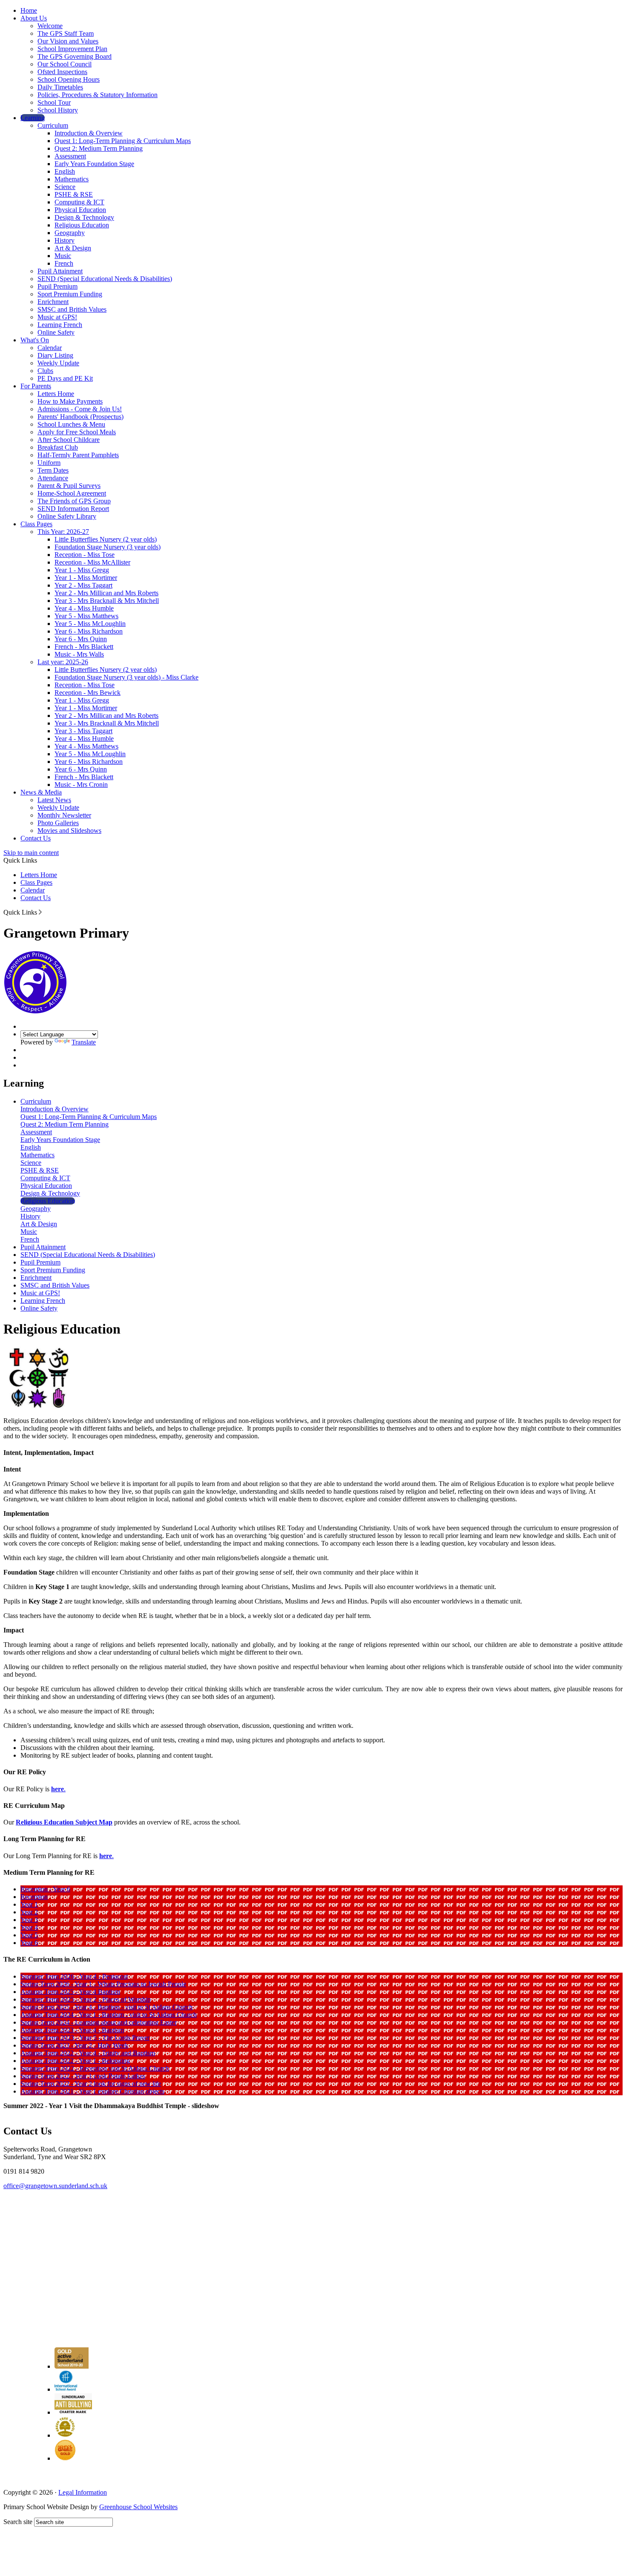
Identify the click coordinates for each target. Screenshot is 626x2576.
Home (29, 10)
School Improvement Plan (72, 49)
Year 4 (29, 1927)
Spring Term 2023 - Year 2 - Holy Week (74, 2045)
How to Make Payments (70, 401)
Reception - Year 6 (45, 1889)
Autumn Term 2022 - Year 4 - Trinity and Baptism (88, 2053)
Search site (18, 2522)
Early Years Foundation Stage (94, 164)
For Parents (36, 386)
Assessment (70, 156)
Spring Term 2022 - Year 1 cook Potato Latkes (83, 2076)
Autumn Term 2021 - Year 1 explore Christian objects (92, 2091)
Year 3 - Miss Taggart (83, 731)
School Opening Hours (69, 79)
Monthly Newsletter (64, 815)
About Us (34, 18)
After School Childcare (69, 440)
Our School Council (65, 64)
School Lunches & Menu (71, 424)
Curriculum (53, 125)
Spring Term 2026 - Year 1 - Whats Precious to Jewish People (103, 1984)
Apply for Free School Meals (77, 432)
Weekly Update (58, 363)
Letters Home (56, 394)
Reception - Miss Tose (85, 555)
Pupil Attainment (60, 271)
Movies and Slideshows (69, 830)
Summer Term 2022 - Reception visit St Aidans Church (95, 2068)
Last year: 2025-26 (63, 662)
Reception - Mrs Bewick (88, 693)
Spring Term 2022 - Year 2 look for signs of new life (91, 2084)
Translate (84, 1042)
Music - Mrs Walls (79, 654)
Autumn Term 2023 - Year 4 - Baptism (72, 2030)
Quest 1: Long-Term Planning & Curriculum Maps (123, 141)
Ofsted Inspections (62, 72)
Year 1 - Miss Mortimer (86, 578)
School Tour (54, 102)
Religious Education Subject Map (64, 1822)
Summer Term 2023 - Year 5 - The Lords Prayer (85, 2038)
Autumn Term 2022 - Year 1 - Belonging (75, 2061)
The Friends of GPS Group (74, 501)
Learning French (60, 325)
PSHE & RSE (74, 194)
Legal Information (83, 2492)
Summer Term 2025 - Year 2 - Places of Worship (86, 1999)
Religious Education (82, 225)
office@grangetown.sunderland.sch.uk (55, 2186)
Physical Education (80, 210)
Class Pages (36, 524)
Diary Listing (55, 355)
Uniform (49, 463)
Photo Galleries (58, 823)
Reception (34, 1897)
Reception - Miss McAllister (92, 562)
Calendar (50, 348)
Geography (70, 233)
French (64, 263)
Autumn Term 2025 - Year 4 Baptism (70, 1992)
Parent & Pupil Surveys (69, 486)
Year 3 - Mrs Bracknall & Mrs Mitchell (107, 601)
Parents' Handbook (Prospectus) (80, 417)
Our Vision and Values (68, 41)
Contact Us (36, 838)
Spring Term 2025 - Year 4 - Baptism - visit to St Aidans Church (106, 2007)
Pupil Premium (57, 286)
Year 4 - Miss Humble (84, 608)
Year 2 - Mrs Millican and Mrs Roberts (106, 593)
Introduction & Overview (89, 133)
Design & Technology (84, 217)
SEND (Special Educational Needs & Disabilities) (105, 279)
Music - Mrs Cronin (81, 785)
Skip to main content (31, 853)
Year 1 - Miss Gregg (82, 570)
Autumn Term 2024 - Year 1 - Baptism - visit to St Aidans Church (109, 2015)
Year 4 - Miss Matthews (86, 746)
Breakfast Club (58, 447)
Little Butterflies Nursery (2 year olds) (106, 539)
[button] (40, 912)
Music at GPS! (57, 317)
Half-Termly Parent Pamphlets (78, 455)
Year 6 (29, 1943)
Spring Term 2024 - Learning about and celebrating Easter (99, 2022)
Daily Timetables (60, 87)
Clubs (45, 371)
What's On (35, 340)
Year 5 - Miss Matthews (86, 616)
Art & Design (73, 248)
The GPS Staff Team (66, 33)
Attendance (53, 478)
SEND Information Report (73, 509)
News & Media (41, 792)
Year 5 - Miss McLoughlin (90, 624)
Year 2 (29, 1912)
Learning (33, 118)
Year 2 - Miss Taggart (83, 585)
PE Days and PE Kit (65, 378)
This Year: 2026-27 (63, 532)
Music (63, 256)
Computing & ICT (79, 202)
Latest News (54, 800)
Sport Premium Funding (70, 294)
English (65, 171)
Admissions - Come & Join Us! (80, 409)
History (65, 240)
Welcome (50, 26)
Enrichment (53, 302)
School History (58, 110)
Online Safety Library (67, 516)
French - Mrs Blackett (84, 647)
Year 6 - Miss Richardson (89, 631)
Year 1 (29, 1904)
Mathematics (72, 179)
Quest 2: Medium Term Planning (99, 148)
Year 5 (29, 1935)
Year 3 (29, 1920)
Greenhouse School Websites (138, 2507)
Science (65, 187)
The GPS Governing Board (75, 56)
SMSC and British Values (72, 309)
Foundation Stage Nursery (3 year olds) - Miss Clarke (126, 677)
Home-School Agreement (72, 493)
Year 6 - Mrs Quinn (81, 639)
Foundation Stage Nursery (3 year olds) (108, 547)
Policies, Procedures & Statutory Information (98, 95)
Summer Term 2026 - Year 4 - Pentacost (74, 1976)
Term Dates (53, 470)
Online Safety (56, 332)
